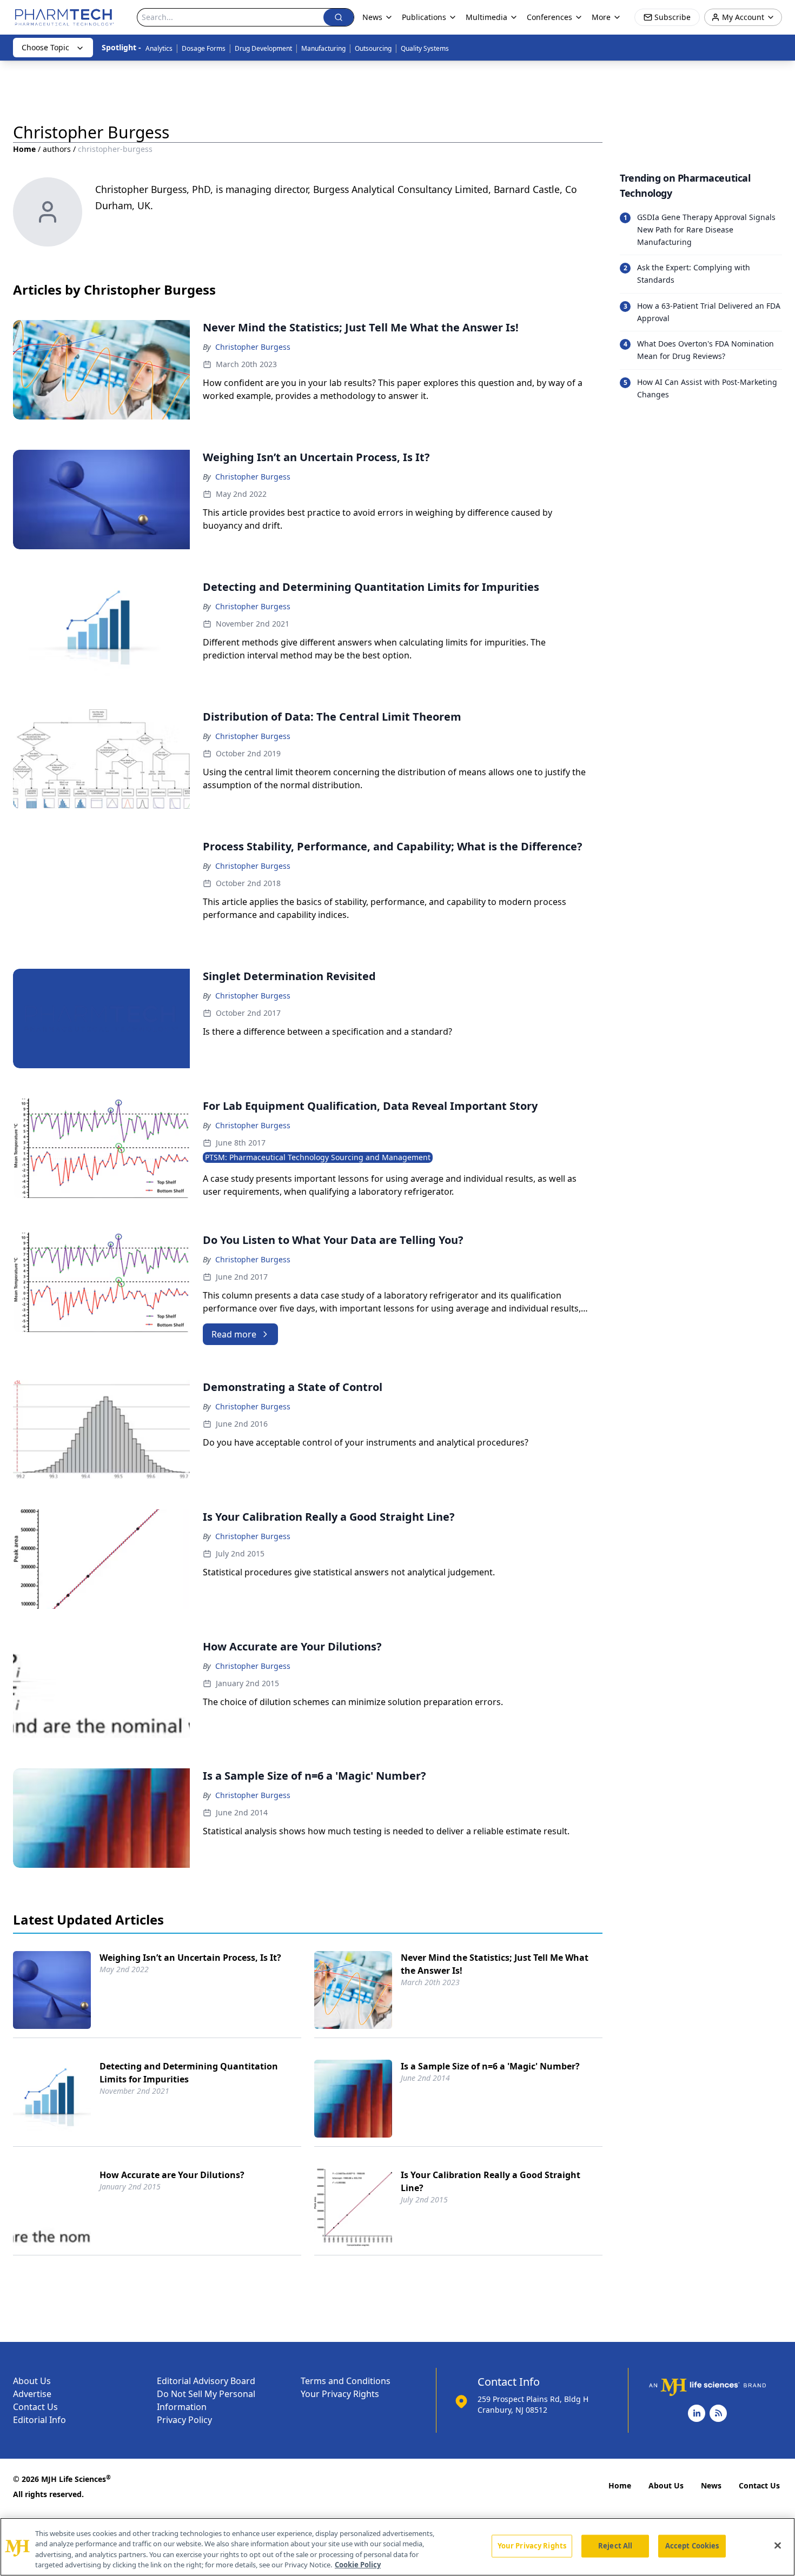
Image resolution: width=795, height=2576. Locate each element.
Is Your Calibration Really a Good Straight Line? (491, 2181)
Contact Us (35, 2407)
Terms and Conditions (346, 2381)
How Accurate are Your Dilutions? (172, 2175)
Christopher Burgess (253, 347)
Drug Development (263, 48)
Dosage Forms (204, 48)
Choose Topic (45, 47)
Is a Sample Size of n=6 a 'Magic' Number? (490, 2066)
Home (24, 149)
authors (57, 149)
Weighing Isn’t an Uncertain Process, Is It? (190, 1958)
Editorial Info (39, 2420)
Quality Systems (425, 48)
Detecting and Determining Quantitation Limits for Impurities (189, 2073)
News (711, 2485)
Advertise (32, 2394)
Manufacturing (323, 48)
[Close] (778, 2545)
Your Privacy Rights (340, 2394)
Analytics (159, 48)
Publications (424, 17)
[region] (398, 2547)
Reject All (615, 2546)
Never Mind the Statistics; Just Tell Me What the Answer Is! (495, 1964)
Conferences (549, 17)
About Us (32, 2381)
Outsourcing (373, 48)
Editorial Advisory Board (206, 2381)
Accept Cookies (692, 2546)
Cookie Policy (358, 2565)
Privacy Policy (184, 2420)
